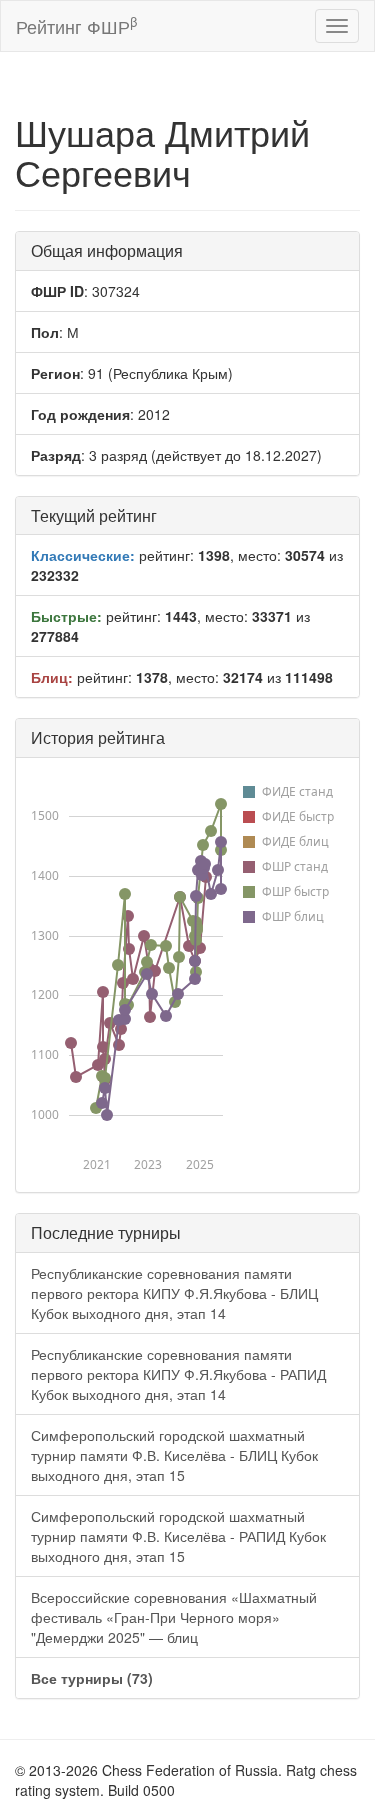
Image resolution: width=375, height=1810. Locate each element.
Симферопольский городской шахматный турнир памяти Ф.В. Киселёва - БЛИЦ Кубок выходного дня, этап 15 (174, 1455)
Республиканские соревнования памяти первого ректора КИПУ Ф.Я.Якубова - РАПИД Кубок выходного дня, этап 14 (178, 1374)
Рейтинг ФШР (76, 25)
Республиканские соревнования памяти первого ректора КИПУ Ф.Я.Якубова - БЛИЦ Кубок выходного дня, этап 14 (174, 1293)
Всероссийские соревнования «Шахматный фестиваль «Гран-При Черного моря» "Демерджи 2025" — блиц (174, 1617)
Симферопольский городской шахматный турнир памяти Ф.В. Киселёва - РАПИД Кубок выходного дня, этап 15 (178, 1536)
